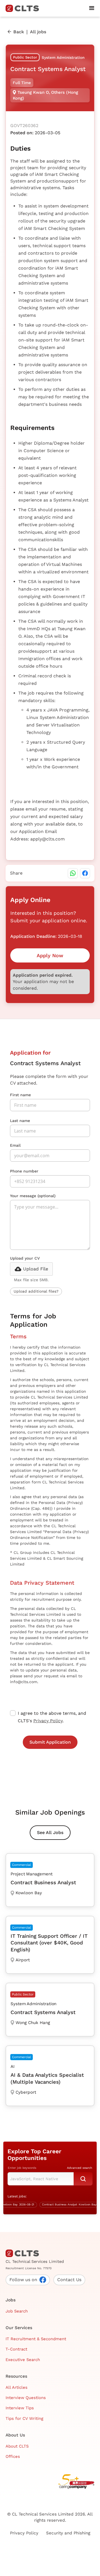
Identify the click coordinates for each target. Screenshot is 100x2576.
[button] (92, 8)
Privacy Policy (48, 1721)
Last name (20, 1121)
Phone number (24, 1171)
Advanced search (80, 2168)
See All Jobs (50, 1832)
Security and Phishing (68, 2533)
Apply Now (50, 955)
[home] (24, 8)
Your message (33, 1196)
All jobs (38, 32)
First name (20, 1095)
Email (15, 1145)
